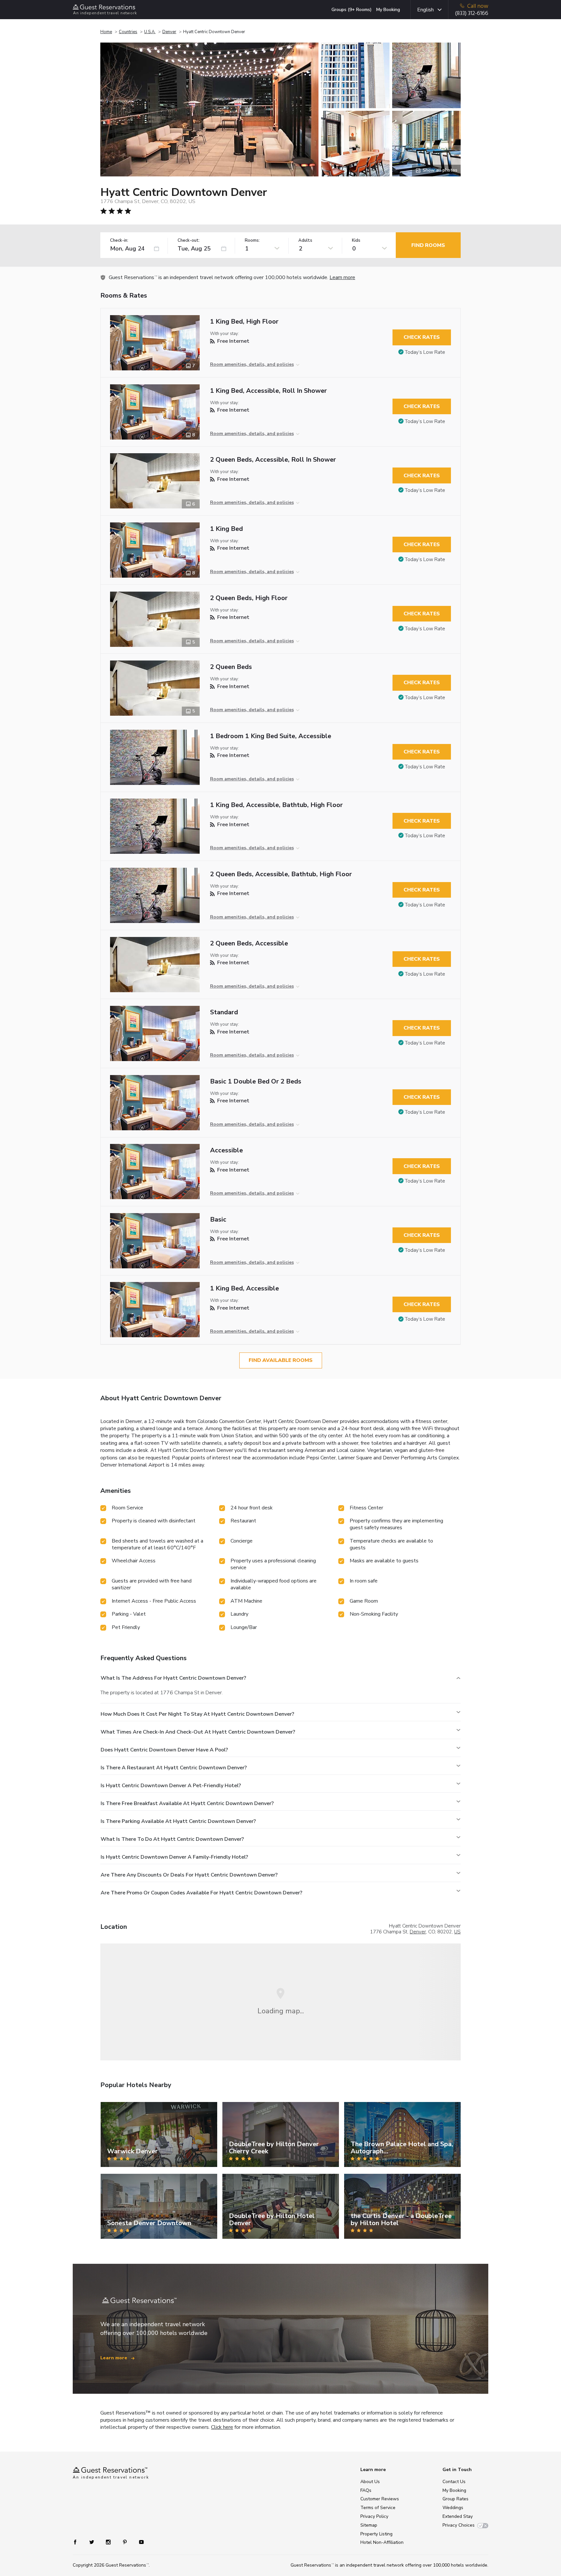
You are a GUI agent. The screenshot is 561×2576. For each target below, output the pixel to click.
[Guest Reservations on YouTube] (139, 2541)
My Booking (388, 10)
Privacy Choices (459, 2525)
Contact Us (454, 2482)
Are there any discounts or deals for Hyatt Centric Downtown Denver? (189, 1875)
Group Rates (455, 2499)
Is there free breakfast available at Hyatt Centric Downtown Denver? (187, 1803)
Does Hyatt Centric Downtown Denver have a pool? (164, 1750)
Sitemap (369, 2525)
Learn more (342, 277)
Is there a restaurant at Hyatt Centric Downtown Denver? (174, 1768)
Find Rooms (428, 245)
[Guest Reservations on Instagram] (109, 2541)
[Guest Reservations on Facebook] (78, 2541)
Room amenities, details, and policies (252, 364)
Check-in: (119, 241)
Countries (128, 32)
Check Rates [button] (422, 337)
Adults (305, 241)
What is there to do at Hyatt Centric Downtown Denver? (172, 1839)
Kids (356, 241)
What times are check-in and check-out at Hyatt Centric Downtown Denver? (198, 1732)
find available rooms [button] (281, 1360)
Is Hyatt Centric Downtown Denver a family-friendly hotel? (174, 1857)
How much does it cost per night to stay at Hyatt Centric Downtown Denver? (197, 1714)
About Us (370, 2482)
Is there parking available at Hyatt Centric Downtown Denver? (178, 1821)
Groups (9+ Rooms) (352, 10)
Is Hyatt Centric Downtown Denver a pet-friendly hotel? (171, 1786)
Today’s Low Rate (425, 352)
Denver (169, 32)
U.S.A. (150, 32)
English (425, 10)
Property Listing (376, 2534)
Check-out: (189, 241)
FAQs (366, 2490)
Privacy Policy (374, 2516)
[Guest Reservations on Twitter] (92, 2541)
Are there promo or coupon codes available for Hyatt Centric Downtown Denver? (201, 1893)
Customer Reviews (380, 2499)
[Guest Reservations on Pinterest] (125, 2541)
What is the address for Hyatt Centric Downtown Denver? (173, 1678)
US (457, 1932)
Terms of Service (378, 2508)
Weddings (453, 2508)
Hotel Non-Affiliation (382, 2542)
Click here (222, 2427)
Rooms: (252, 241)
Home (106, 32)
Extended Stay (458, 2516)
